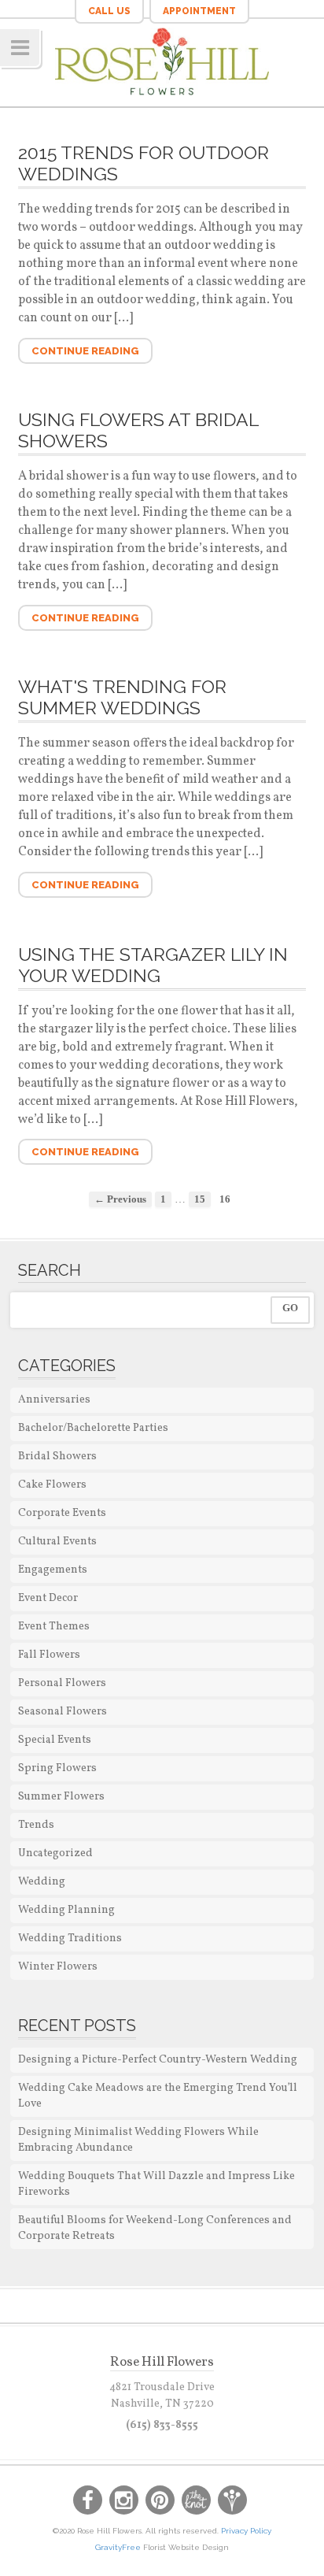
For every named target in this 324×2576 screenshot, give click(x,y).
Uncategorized (55, 1853)
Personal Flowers (62, 1683)
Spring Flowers (57, 1768)
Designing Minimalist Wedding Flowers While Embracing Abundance (138, 2140)
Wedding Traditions (70, 1938)
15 (200, 1199)
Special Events (55, 1740)
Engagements (53, 1570)
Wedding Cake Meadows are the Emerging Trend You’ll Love (158, 2096)
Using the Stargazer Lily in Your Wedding (153, 965)
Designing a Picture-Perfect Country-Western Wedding (158, 2060)
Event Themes (54, 1627)
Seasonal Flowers (63, 1712)
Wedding (42, 1882)
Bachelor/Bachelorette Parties (93, 1428)
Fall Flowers (49, 1655)
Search (50, 1270)
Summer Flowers (61, 1797)
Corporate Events (62, 1513)
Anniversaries (54, 1400)
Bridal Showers (57, 1457)
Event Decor (48, 1598)
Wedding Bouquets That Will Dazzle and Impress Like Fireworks (156, 2184)
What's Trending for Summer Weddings (122, 697)
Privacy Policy (246, 2531)
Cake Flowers (52, 1485)
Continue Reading (85, 351)
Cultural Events (57, 1542)
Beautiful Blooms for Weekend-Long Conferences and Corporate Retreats (155, 2228)
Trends (36, 1825)
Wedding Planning (66, 1910)
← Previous (120, 1199)
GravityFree (119, 2547)
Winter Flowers (58, 1967)
